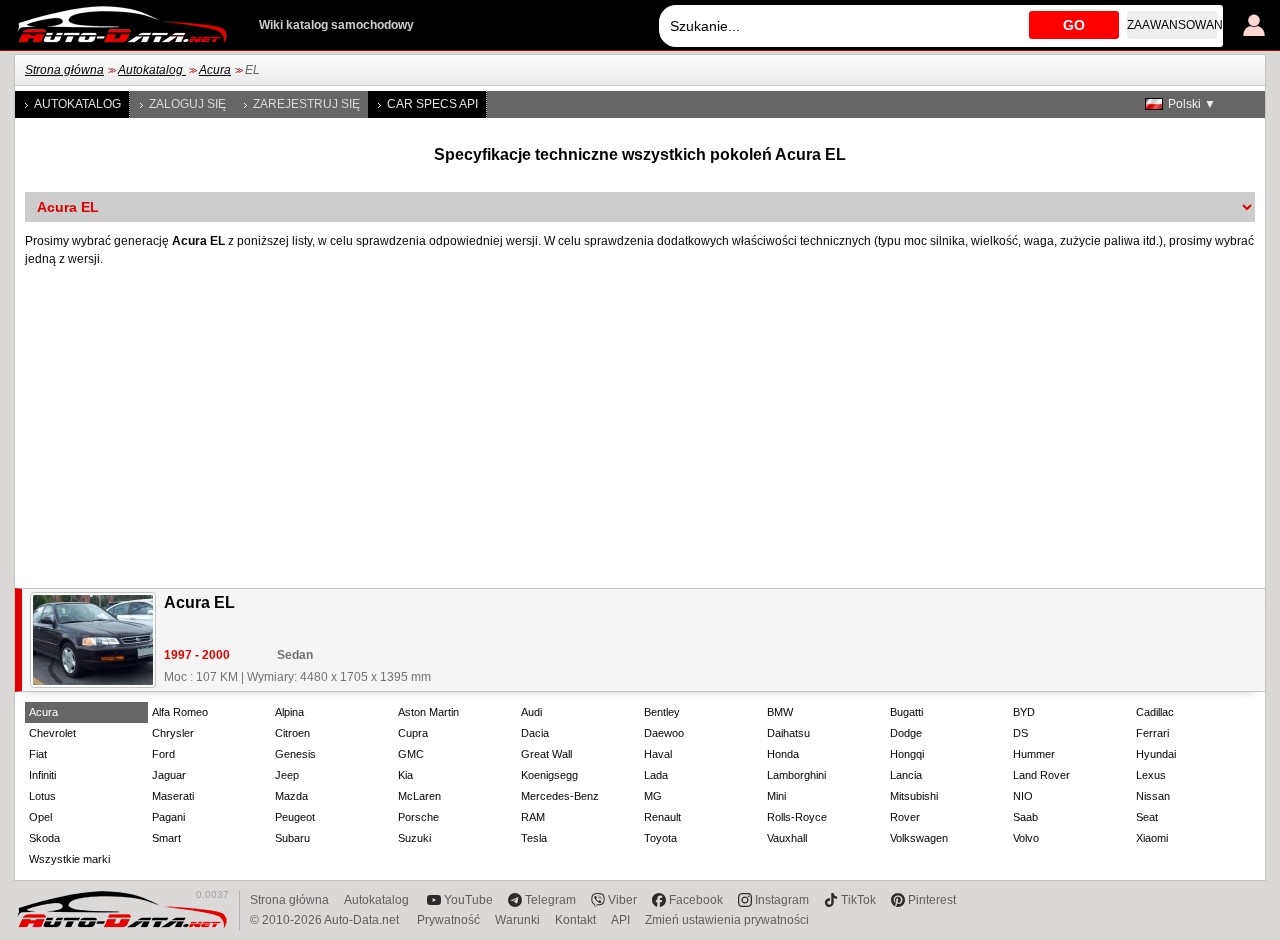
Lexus (1151, 775)
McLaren (419, 796)
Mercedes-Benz (560, 796)
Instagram (782, 900)
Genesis (295, 754)
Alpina (289, 712)
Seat (1147, 817)
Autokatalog (152, 70)
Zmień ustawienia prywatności (727, 920)
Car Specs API (432, 104)
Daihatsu (788, 733)
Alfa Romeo (180, 712)
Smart (166, 838)
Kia (405, 775)
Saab (1025, 817)
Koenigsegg (549, 775)
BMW (780, 712)
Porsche (418, 817)
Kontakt (575, 920)
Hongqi (907, 754)
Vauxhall (787, 838)
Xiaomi (1152, 838)
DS (1020, 733)
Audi (531, 712)
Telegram (550, 900)
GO (1074, 25)
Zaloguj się (187, 104)
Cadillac (1155, 712)
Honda (783, 754)
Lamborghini (796, 775)
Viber (622, 900)
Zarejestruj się (306, 104)
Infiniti (42, 775)
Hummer (1034, 754)
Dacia (535, 733)
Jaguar (169, 775)
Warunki (517, 920)
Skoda (44, 838)
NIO (1023, 796)
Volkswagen (919, 838)
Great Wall (546, 754)
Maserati (173, 796)
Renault (662, 817)
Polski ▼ (1192, 104)
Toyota (660, 838)
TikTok (858, 900)
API (620, 920)
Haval (658, 754)
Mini (776, 796)
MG (653, 796)
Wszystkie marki (69, 859)
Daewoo (664, 733)
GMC (411, 754)
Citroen (292, 733)
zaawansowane (1172, 25)
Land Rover (1041, 775)
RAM (533, 817)
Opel (40, 817)
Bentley (662, 712)
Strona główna (64, 70)
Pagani (168, 817)
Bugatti (906, 712)
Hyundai (1156, 754)
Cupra (413, 733)
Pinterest (932, 900)
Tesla (534, 838)
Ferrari (1152, 733)
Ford (163, 754)
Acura (215, 70)
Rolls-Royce (797, 817)
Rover (905, 817)
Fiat (38, 754)
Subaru (292, 838)
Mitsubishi (914, 796)
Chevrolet (52, 733)
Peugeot (295, 817)
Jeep (287, 775)
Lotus (42, 796)
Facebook (696, 900)
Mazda (291, 796)
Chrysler (173, 733)
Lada (656, 775)
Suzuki (414, 838)
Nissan (1153, 796)
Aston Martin (428, 712)
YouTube (468, 900)
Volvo (1026, 838)
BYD (1024, 712)
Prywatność (448, 920)
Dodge (906, 733)
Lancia (906, 775)
